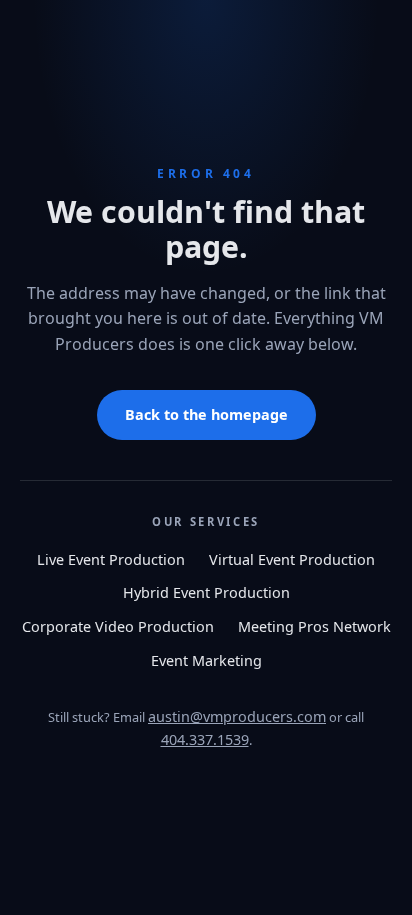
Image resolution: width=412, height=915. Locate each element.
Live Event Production (111, 559)
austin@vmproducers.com (237, 716)
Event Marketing (206, 660)
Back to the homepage (206, 414)
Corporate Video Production (118, 626)
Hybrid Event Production (206, 592)
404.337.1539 (205, 739)
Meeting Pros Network (314, 626)
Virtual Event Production (292, 559)
